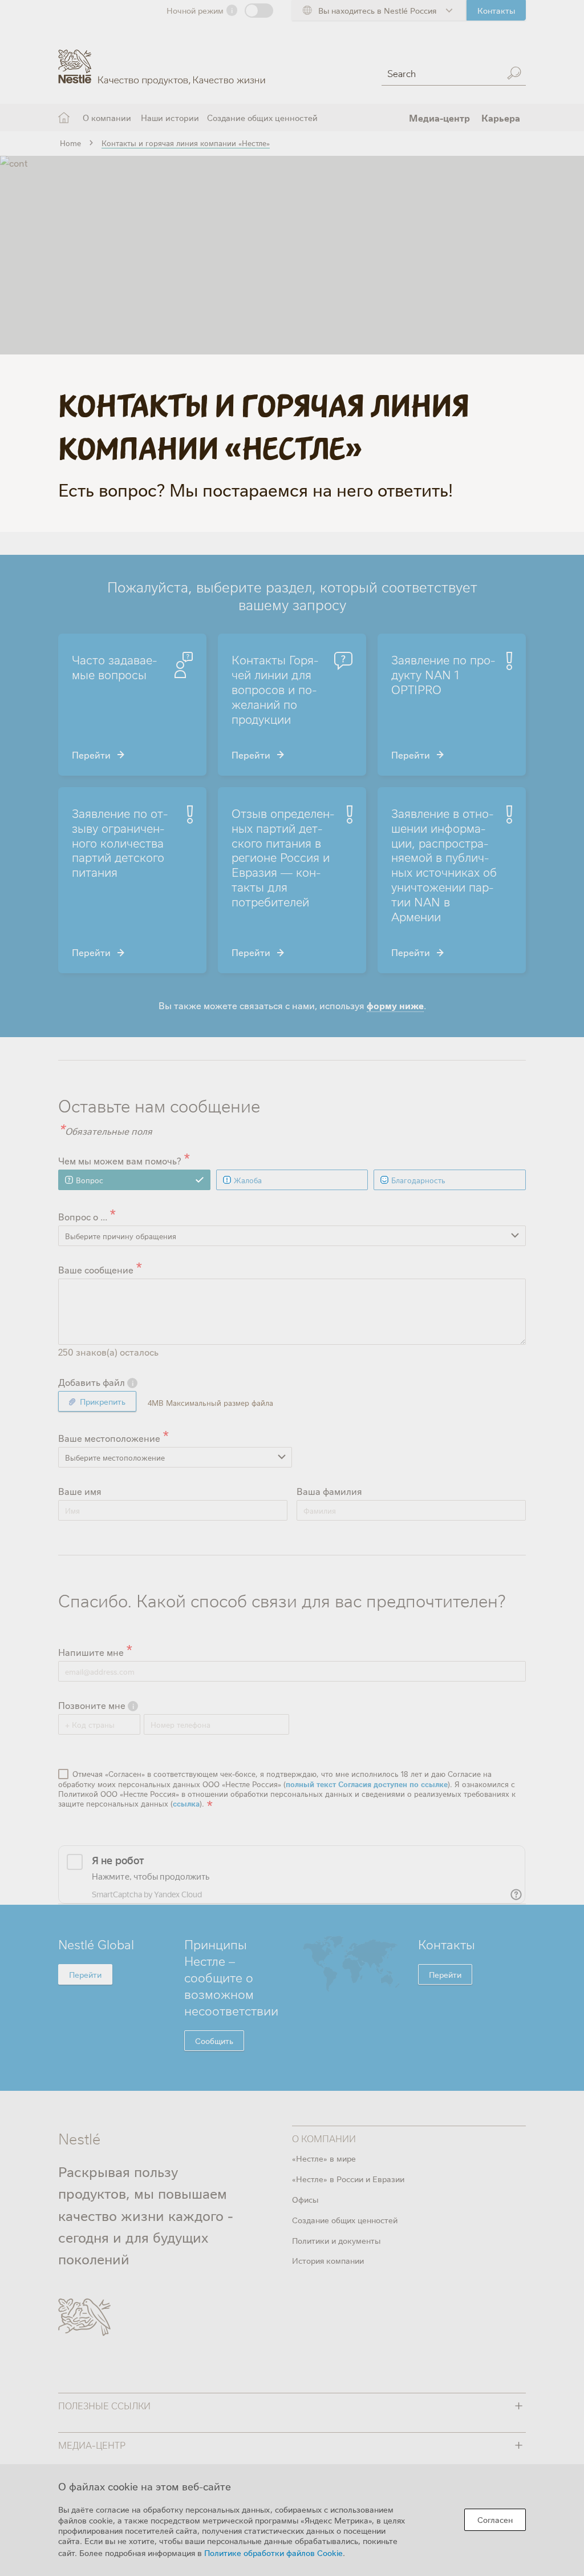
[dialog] (292, 2520)
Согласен (495, 2519)
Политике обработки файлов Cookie (273, 2553)
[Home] (162, 59)
